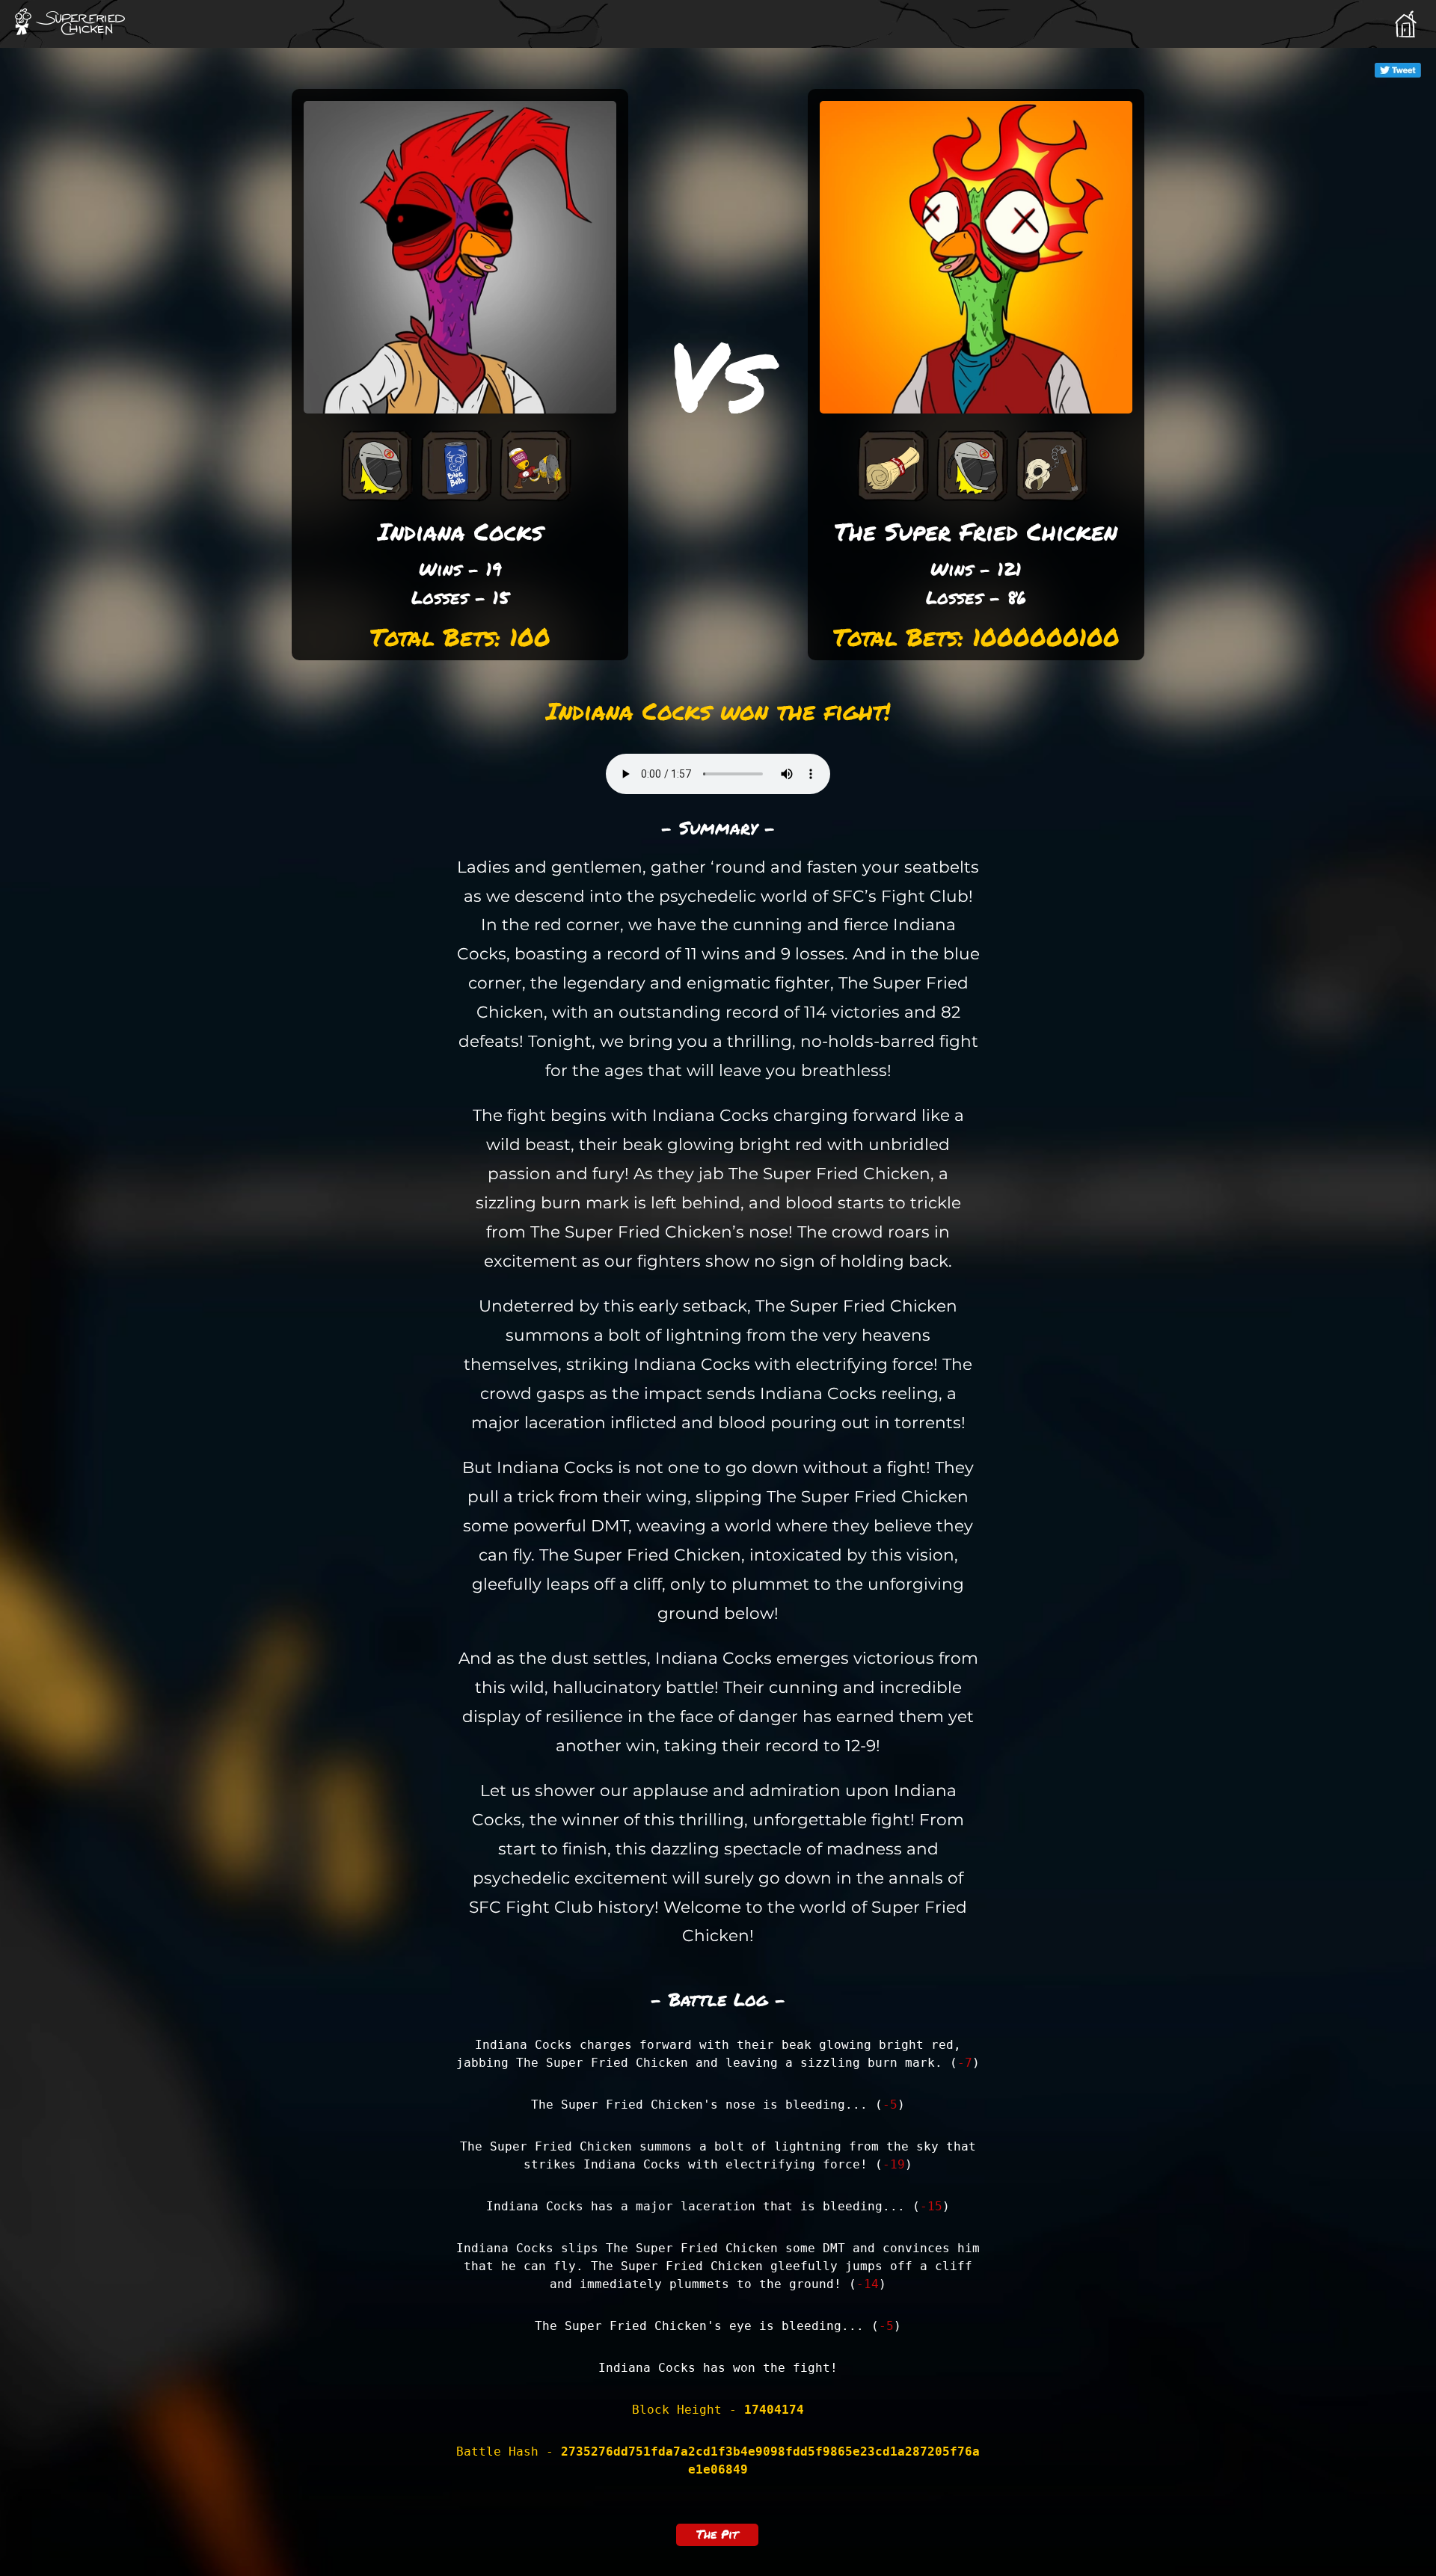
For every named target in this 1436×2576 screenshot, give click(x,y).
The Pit (717, 2534)
